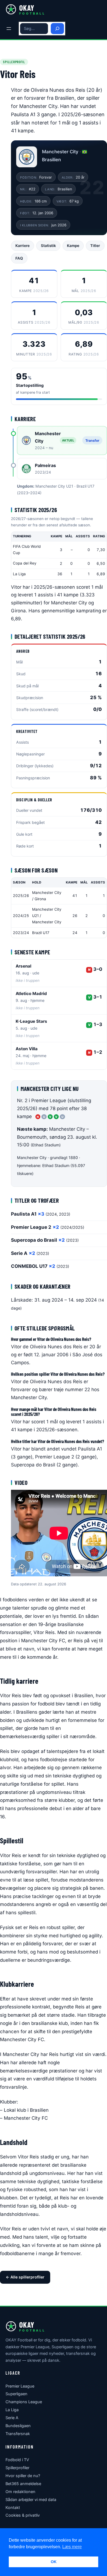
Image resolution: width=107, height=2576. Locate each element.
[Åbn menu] (9, 29)
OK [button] (54, 2562)
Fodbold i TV (17, 2460)
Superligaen (16, 2394)
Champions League (24, 2402)
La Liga (12, 2410)
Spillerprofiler (17, 2468)
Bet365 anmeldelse (23, 2484)
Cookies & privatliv (23, 2515)
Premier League (20, 2386)
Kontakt (13, 2507)
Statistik (48, 246)
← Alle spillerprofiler (25, 2277)
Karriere (22, 246)
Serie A (12, 2418)
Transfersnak (18, 2434)
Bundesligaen (18, 2426)
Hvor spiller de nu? (23, 2476)
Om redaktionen (20, 2492)
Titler (95, 246)
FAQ (19, 258)
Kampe (73, 246)
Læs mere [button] (72, 2547)
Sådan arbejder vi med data (31, 2499)
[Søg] (57, 29)
